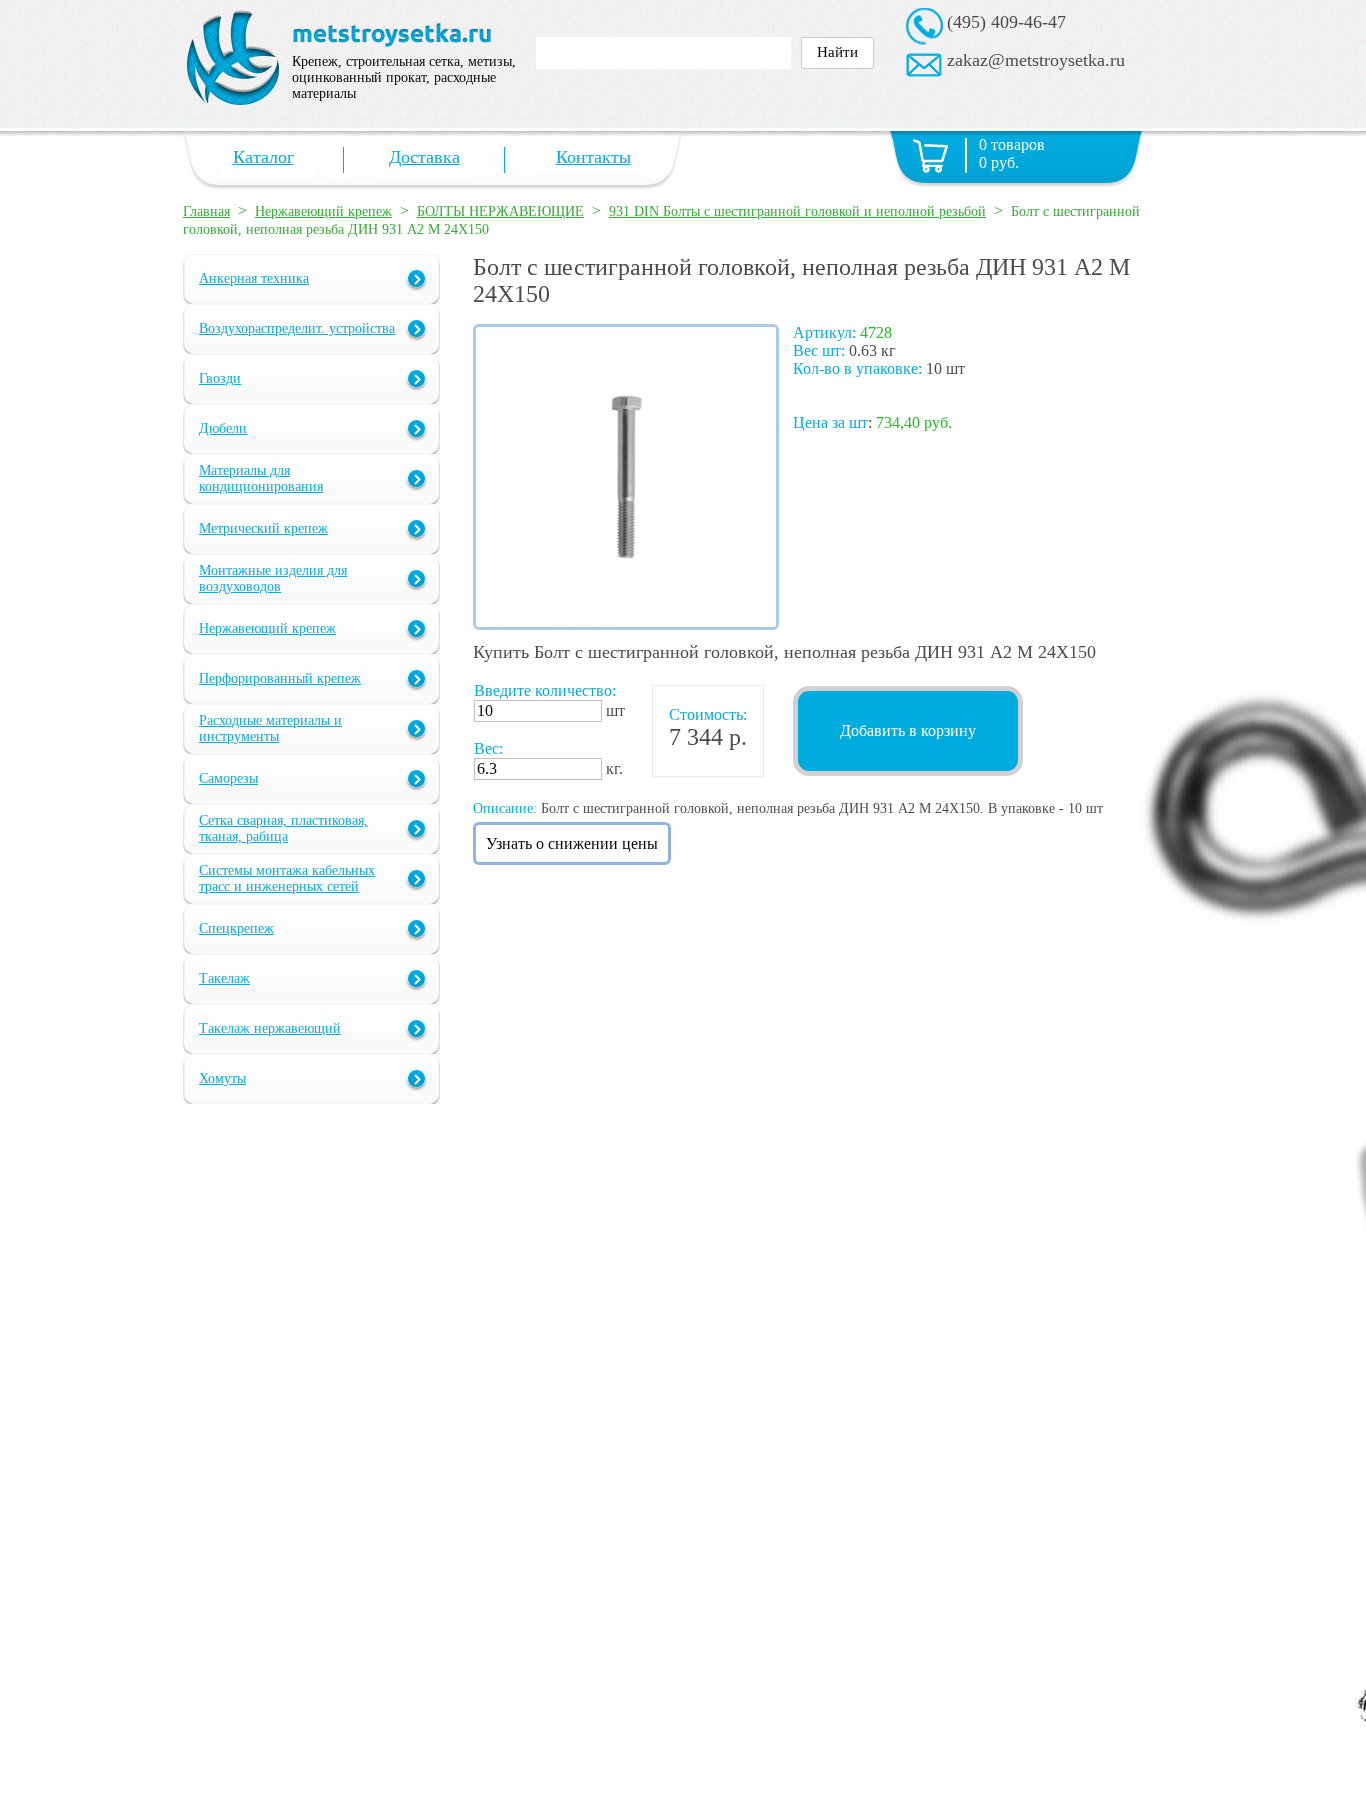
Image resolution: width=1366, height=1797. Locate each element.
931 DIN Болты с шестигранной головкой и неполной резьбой (797, 211)
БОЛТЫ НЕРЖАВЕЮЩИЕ (500, 211)
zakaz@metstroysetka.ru (1036, 60)
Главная (206, 211)
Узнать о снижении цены (572, 843)
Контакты (593, 157)
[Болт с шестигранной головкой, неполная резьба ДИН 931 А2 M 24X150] (626, 624)
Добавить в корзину (908, 730)
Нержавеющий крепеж (323, 211)
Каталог (263, 157)
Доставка (424, 157)
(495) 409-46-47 (1006, 22)
